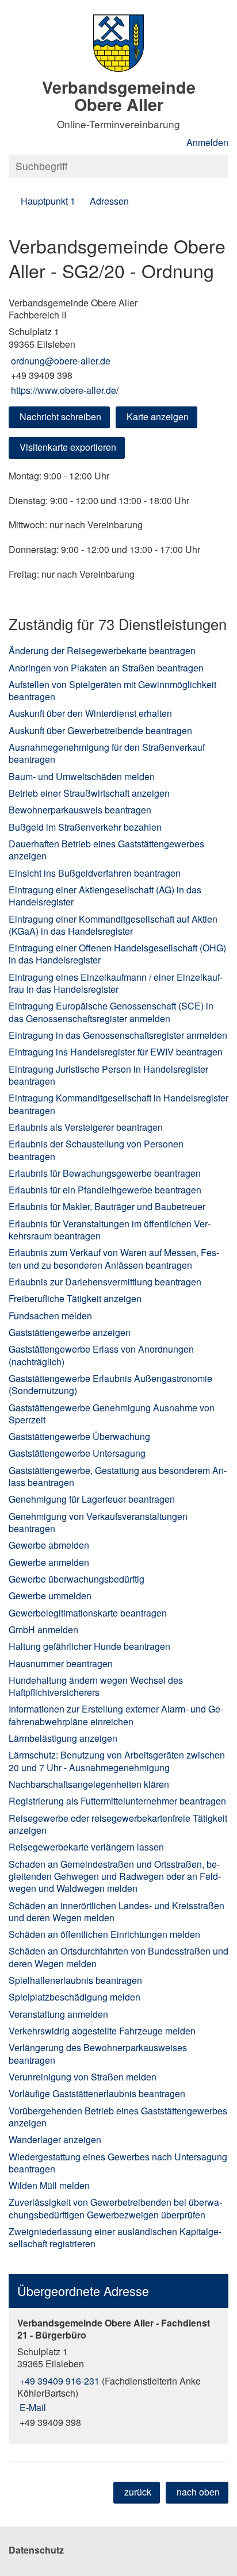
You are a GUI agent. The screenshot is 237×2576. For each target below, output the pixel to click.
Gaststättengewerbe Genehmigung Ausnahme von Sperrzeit (112, 1414)
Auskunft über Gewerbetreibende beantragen (100, 730)
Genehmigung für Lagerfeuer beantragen (92, 1499)
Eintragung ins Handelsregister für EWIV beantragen (116, 1052)
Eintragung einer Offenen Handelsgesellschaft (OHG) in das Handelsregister (117, 954)
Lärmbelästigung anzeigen (63, 1738)
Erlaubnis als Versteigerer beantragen (86, 1127)
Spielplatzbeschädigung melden (74, 1997)
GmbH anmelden (43, 1629)
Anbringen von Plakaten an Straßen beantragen (106, 668)
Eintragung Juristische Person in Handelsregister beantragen (108, 1075)
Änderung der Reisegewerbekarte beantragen (102, 650)
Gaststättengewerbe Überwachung (79, 1436)
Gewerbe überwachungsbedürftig (77, 1579)
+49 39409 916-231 (58, 2381)
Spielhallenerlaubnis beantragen (75, 1980)
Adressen (109, 201)
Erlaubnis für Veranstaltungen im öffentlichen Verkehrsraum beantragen (110, 1230)
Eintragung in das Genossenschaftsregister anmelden (118, 1035)
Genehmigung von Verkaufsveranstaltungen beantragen (98, 1522)
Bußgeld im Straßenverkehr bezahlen (85, 827)
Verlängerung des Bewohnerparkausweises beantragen (98, 2053)
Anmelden (207, 142)
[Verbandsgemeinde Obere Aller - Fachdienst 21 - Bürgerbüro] (118, 2373)
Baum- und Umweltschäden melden (82, 776)
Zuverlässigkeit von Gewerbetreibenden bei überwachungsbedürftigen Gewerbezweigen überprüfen (115, 2208)
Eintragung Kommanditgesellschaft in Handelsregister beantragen (118, 1104)
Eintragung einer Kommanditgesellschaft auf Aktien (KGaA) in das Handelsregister (113, 925)
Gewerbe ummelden (50, 1596)
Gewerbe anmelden (49, 1562)
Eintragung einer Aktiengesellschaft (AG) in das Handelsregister (105, 896)
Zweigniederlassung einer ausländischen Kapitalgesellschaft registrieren (115, 2237)
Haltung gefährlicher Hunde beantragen (89, 1646)
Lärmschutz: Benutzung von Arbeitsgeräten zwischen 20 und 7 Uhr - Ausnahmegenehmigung (117, 1761)
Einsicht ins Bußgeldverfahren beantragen (95, 873)
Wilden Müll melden (49, 2185)
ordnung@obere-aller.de (60, 361)
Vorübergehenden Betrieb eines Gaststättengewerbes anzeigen (118, 2117)
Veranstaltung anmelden (58, 2014)
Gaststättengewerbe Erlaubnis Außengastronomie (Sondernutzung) (110, 1384)
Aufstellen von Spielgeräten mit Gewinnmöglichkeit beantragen (112, 690)
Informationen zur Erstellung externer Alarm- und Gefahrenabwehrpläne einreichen (116, 1715)
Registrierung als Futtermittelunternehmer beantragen (117, 1801)
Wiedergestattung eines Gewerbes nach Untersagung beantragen (118, 2163)
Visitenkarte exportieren (68, 447)
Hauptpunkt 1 (48, 201)
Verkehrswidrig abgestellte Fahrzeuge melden (102, 2031)
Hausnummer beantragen (61, 1663)
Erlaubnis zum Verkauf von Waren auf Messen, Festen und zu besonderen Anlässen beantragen (114, 1258)
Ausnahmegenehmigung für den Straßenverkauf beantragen (107, 753)
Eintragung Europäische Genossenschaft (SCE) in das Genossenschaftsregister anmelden (111, 1012)
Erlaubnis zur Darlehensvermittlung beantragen (105, 1282)
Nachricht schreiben (60, 416)
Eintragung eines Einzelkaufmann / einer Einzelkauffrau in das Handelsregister (116, 983)
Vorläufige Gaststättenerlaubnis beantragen (97, 2093)
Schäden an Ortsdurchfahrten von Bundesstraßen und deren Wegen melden (118, 1957)
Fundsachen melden (50, 1316)
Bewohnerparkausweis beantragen (80, 810)
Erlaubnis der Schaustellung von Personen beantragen (96, 1150)
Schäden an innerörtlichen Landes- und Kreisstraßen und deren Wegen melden (116, 1911)
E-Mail (32, 2407)
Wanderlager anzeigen (55, 2139)
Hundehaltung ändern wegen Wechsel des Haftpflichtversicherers (96, 1686)
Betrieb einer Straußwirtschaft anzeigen (89, 793)
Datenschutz (36, 2550)
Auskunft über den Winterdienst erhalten (90, 713)
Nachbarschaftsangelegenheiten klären (89, 1784)
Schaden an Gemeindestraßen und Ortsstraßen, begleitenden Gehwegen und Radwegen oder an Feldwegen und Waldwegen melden (115, 1876)
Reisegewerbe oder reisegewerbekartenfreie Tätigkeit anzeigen (118, 1824)
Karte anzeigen (158, 416)
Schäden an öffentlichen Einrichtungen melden (104, 1934)
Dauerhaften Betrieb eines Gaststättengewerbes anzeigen (106, 850)
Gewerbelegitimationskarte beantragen (88, 1613)
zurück (138, 2492)
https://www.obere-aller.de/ (64, 390)
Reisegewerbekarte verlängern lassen (86, 1847)
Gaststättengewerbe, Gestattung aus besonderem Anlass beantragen (118, 1476)
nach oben (198, 2492)
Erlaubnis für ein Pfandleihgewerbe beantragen (105, 1190)
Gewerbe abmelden (49, 1545)
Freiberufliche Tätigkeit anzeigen (75, 1298)
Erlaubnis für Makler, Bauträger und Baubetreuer (107, 1206)
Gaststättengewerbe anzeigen (70, 1332)
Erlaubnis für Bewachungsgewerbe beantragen (105, 1173)
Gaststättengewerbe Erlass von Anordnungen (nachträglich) (101, 1355)
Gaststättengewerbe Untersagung (77, 1453)
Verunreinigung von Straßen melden (83, 2077)
